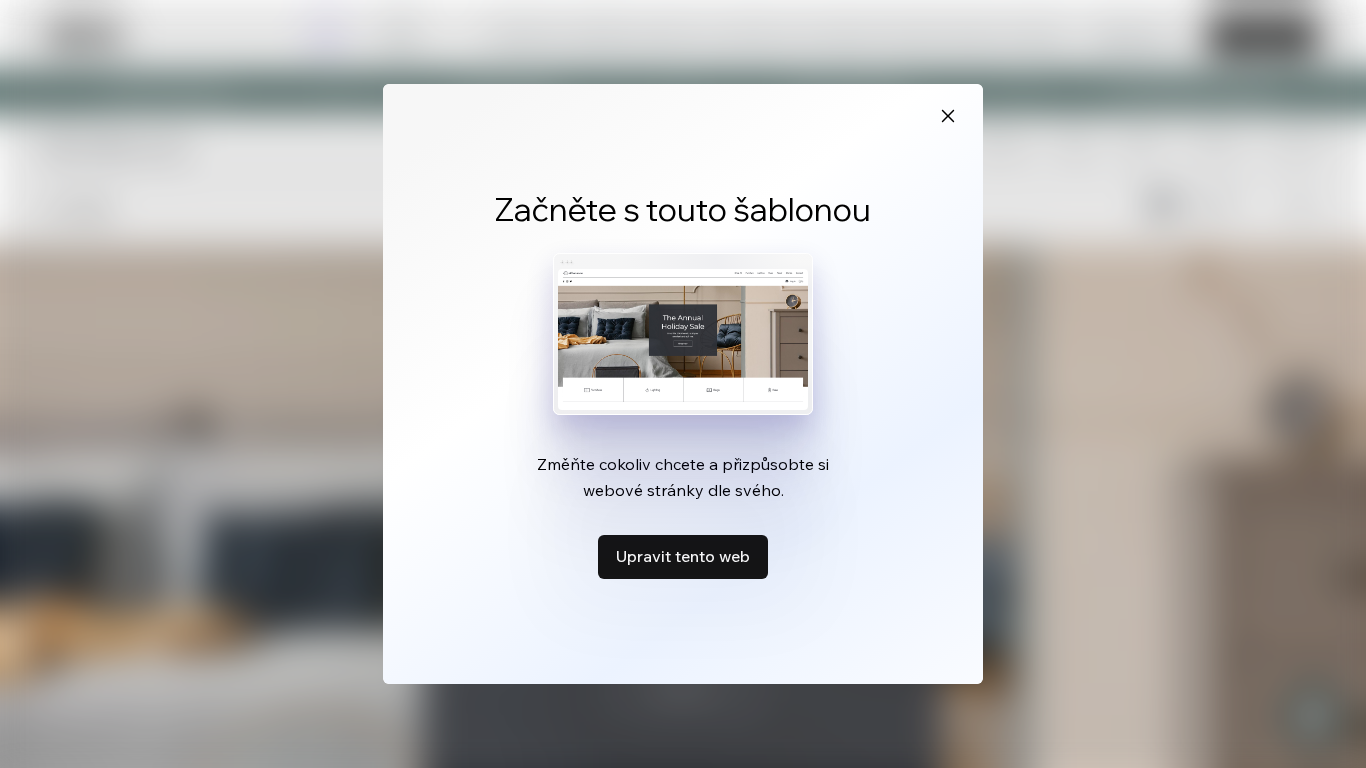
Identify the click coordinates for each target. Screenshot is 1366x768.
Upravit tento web (683, 556)
